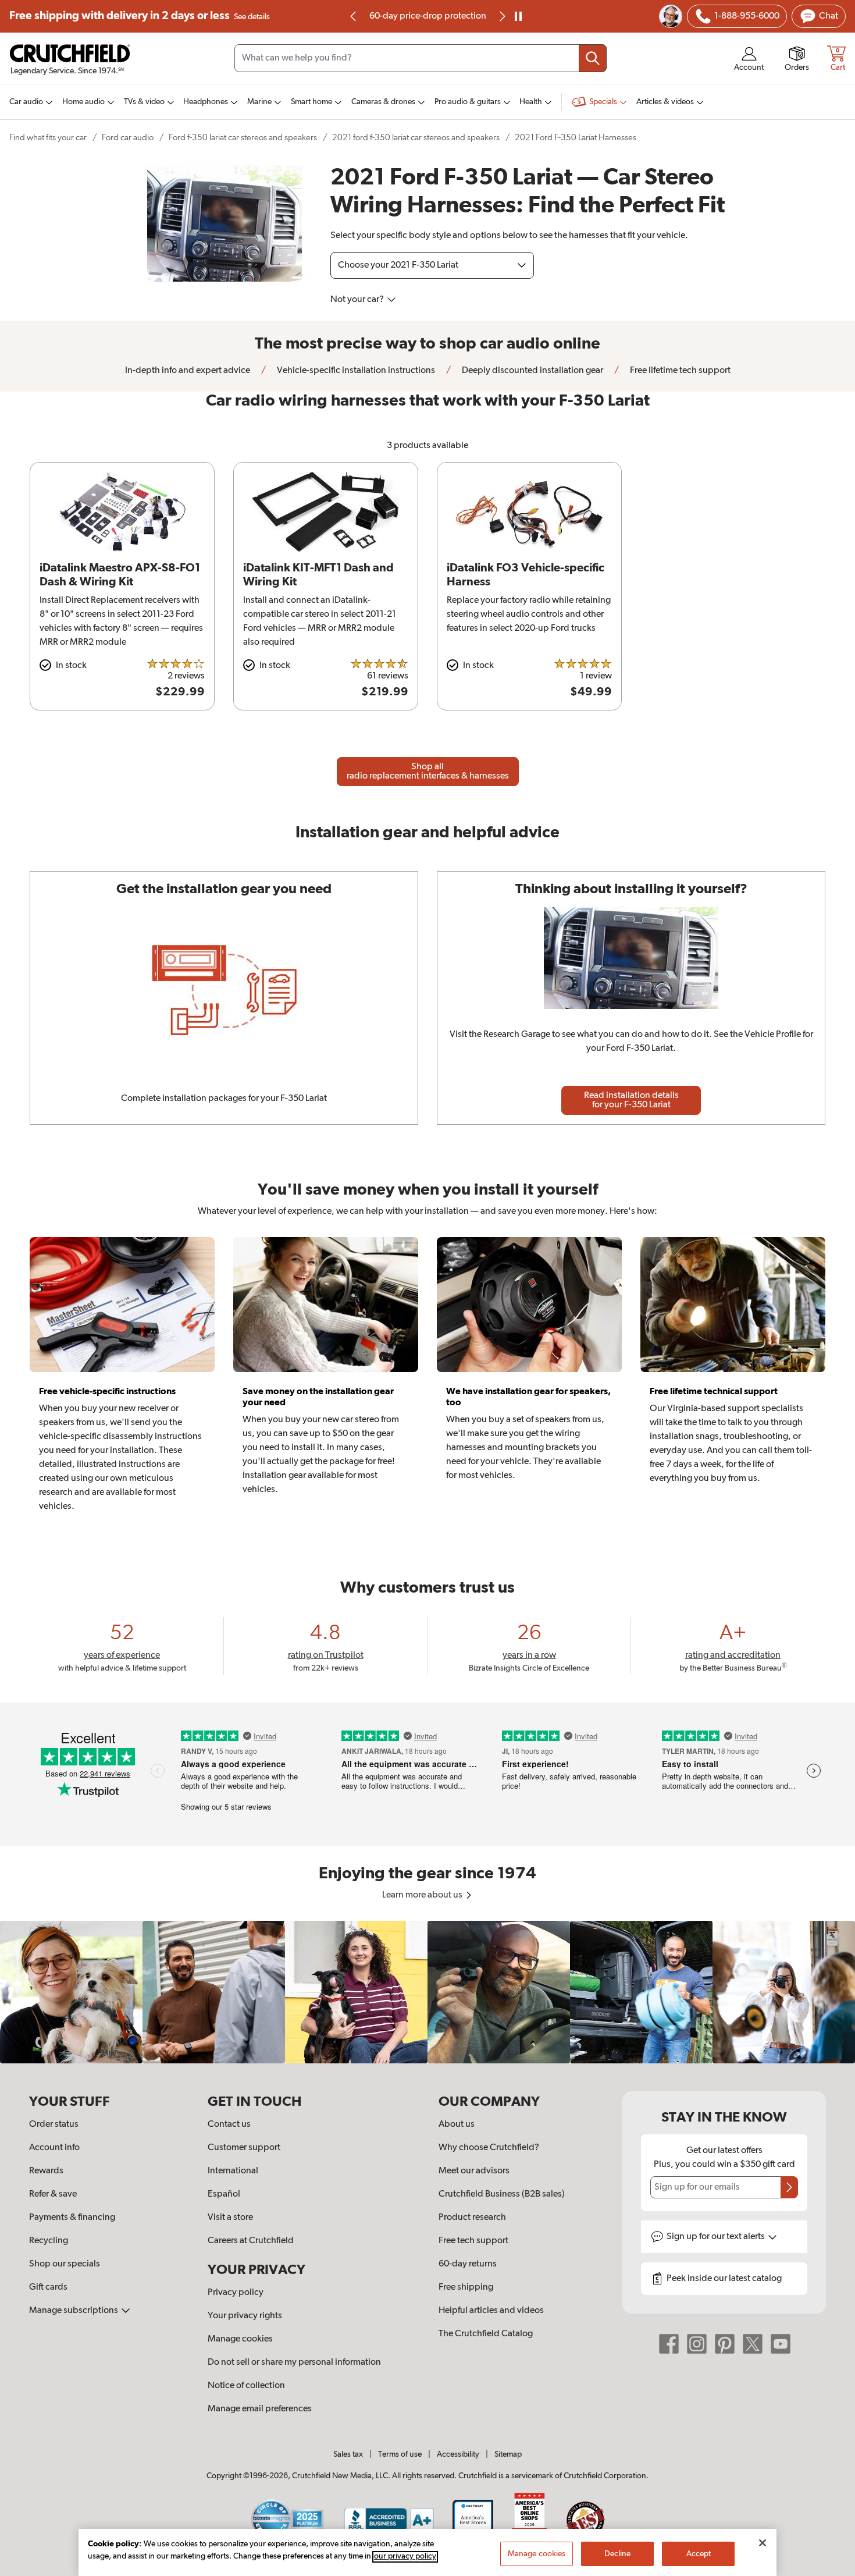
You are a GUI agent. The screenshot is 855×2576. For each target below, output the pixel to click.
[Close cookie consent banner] (763, 2543)
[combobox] (421, 58)
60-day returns (427, 16)
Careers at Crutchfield (251, 2241)
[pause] (518, 16)
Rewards (46, 2171)
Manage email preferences (260, 2409)
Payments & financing (72, 2218)
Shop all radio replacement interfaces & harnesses (428, 772)
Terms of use (400, 2454)
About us (457, 2124)
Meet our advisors (474, 2171)
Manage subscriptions (74, 2311)
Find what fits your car (48, 138)
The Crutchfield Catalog (486, 2334)
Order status (54, 2124)
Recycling (49, 2241)
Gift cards (48, 2287)
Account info (54, 2148)
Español (224, 2194)
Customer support (244, 2148)
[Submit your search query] (593, 58)
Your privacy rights (245, 2316)
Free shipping (140, 16)
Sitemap (508, 2454)
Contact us (229, 2124)
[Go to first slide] (501, 16)
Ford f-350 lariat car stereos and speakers (243, 138)
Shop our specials (65, 2264)
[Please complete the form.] (789, 2187)
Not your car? (358, 300)
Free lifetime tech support (679, 371)
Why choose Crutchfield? (489, 2148)
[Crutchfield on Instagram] (697, 2344)
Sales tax (348, 2454)
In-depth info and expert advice (188, 371)
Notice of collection (246, 2386)
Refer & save (53, 2194)
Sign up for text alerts (717, 2237)
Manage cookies (240, 2339)
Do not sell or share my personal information (294, 2362)
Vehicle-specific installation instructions (355, 371)
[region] (427, 1992)
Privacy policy (236, 2293)
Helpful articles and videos (491, 2311)
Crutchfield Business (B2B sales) (502, 2194)
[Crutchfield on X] (753, 2344)
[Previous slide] (354, 16)
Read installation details (631, 1100)
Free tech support (473, 2241)
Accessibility (458, 2454)
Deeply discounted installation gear (532, 371)
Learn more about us (423, 1895)
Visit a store (230, 2218)
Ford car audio (128, 138)
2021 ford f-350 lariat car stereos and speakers (416, 138)
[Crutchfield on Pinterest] (725, 2344)
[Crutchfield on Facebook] (669, 2344)
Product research (472, 2218)
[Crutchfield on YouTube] (781, 2344)
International (233, 2171)
